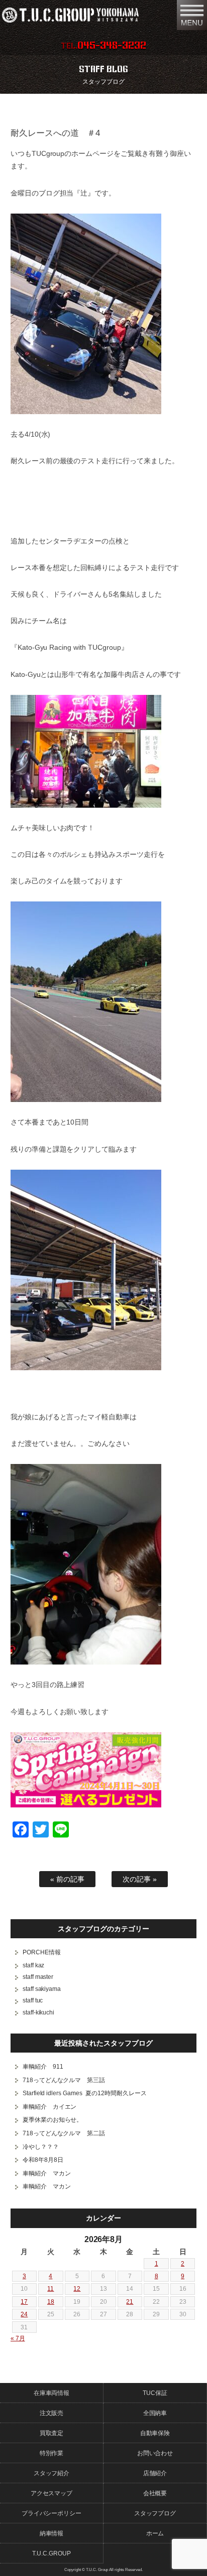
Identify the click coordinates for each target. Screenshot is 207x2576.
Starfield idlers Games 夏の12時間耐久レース (85, 2093)
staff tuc (33, 2000)
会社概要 (155, 2493)
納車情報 (52, 2533)
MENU (192, 15)
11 (50, 2289)
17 (24, 2302)
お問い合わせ (155, 2453)
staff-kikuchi (39, 2012)
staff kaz (34, 1965)
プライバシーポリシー (52, 2513)
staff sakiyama (42, 1989)
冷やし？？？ (41, 2147)
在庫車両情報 (52, 2393)
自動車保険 (155, 2433)
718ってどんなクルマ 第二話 (64, 2133)
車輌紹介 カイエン (50, 2107)
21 (130, 2302)
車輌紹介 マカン (47, 2173)
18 (51, 2302)
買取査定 (52, 2433)
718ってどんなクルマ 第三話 (64, 2080)
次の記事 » (140, 1879)
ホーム (155, 2533)
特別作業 (52, 2453)
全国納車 (155, 2413)
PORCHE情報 (42, 1952)
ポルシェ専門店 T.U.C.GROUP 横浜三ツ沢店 (85, 15)
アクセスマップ (52, 2493)
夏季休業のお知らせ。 (53, 2120)
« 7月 (18, 2338)
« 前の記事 (67, 1879)
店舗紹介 (155, 2473)
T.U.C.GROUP (51, 2553)
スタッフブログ (155, 2513)
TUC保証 (155, 2393)
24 (24, 2314)
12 (77, 2289)
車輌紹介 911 (43, 2067)
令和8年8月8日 (43, 2160)
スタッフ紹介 (52, 2473)
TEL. (103, 46)
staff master (38, 1977)
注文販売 (52, 2413)
